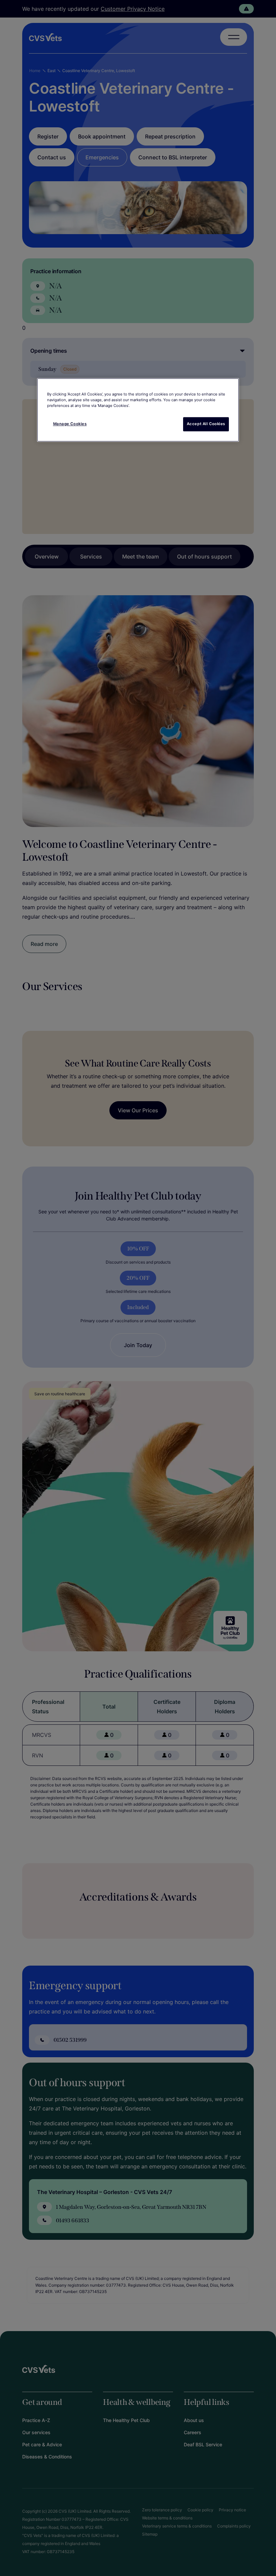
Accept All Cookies (206, 424)
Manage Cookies (70, 424)
